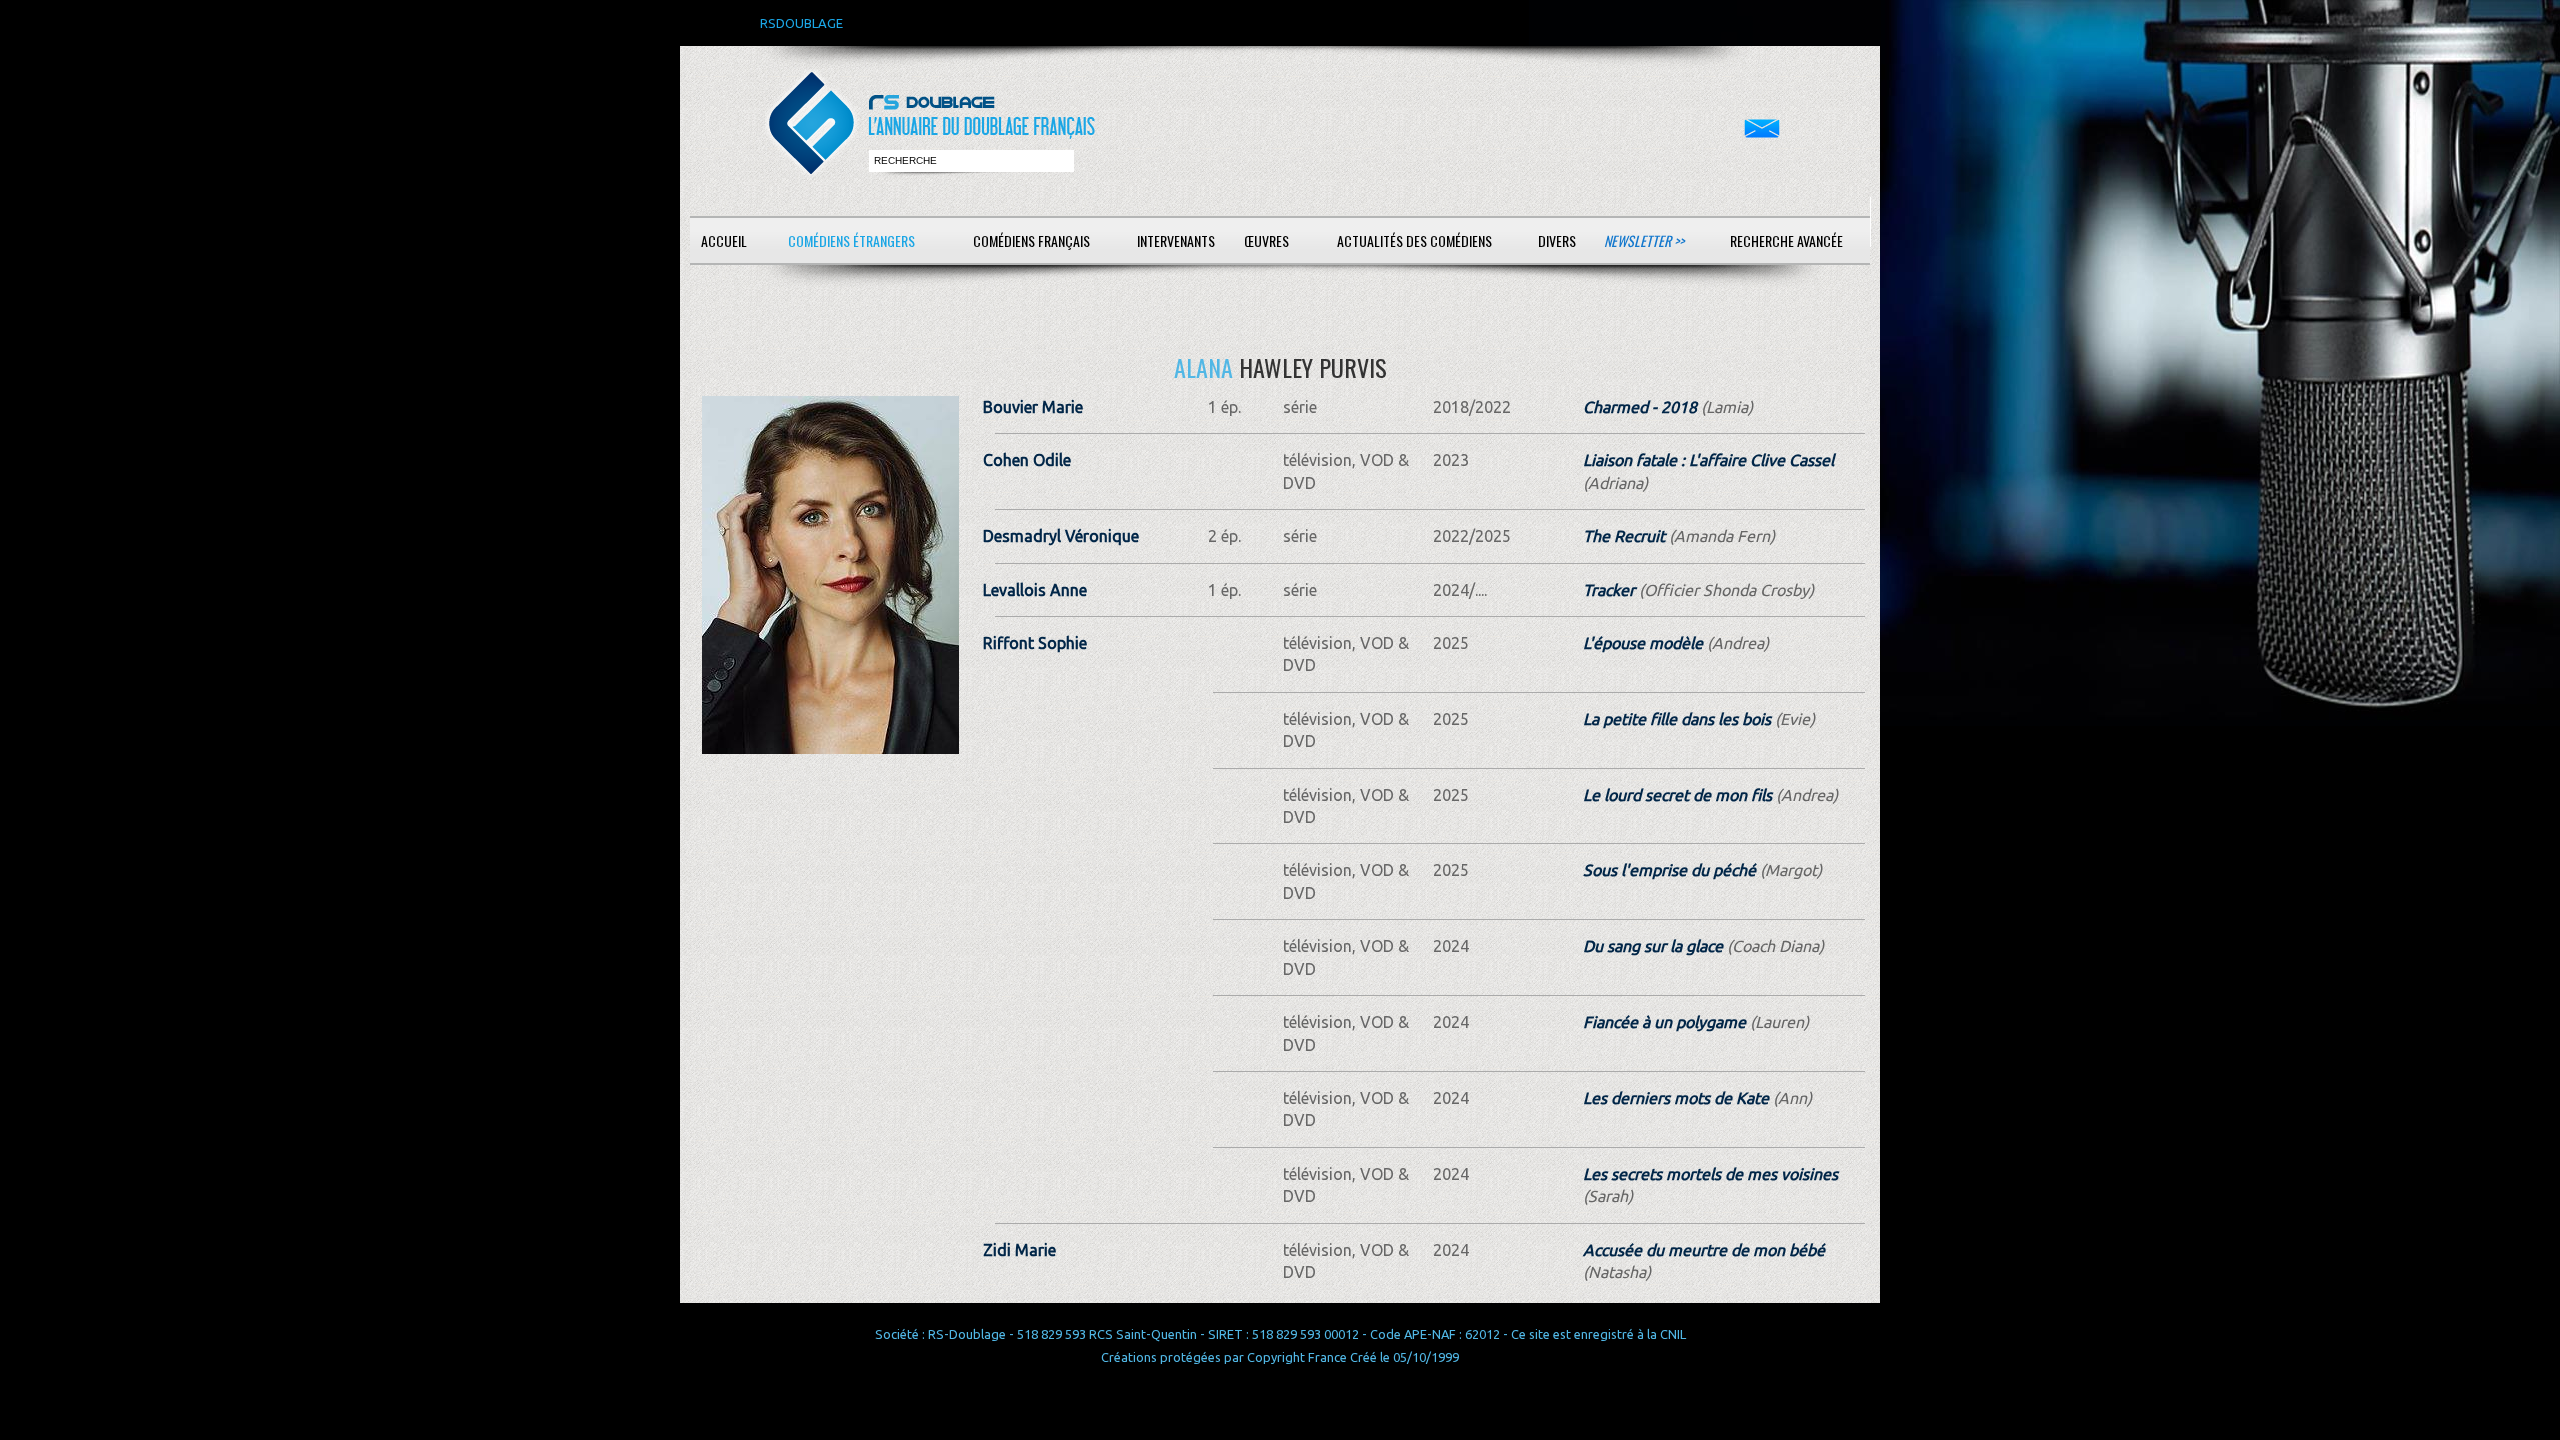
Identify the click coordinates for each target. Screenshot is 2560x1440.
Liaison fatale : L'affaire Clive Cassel (1708, 460)
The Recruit (1624, 536)
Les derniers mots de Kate (1676, 1098)
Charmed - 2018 (1640, 407)
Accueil (724, 240)
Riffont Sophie (1035, 643)
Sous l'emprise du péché (1669, 870)
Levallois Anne (1035, 590)
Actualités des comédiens (1414, 240)
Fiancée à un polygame (1664, 1022)
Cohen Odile (1027, 460)
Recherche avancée (1786, 240)
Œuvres (1266, 240)
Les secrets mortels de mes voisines (1710, 1174)
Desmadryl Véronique (1061, 536)
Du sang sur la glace (1653, 946)
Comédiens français (1031, 240)
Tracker (1609, 590)
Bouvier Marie (1033, 407)
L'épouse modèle (1643, 643)
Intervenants (1176, 240)
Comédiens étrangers (851, 240)
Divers (1557, 240)
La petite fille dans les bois (1677, 719)
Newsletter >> (1644, 240)
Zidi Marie (1019, 1250)
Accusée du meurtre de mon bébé (1704, 1250)
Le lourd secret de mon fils (1677, 795)
